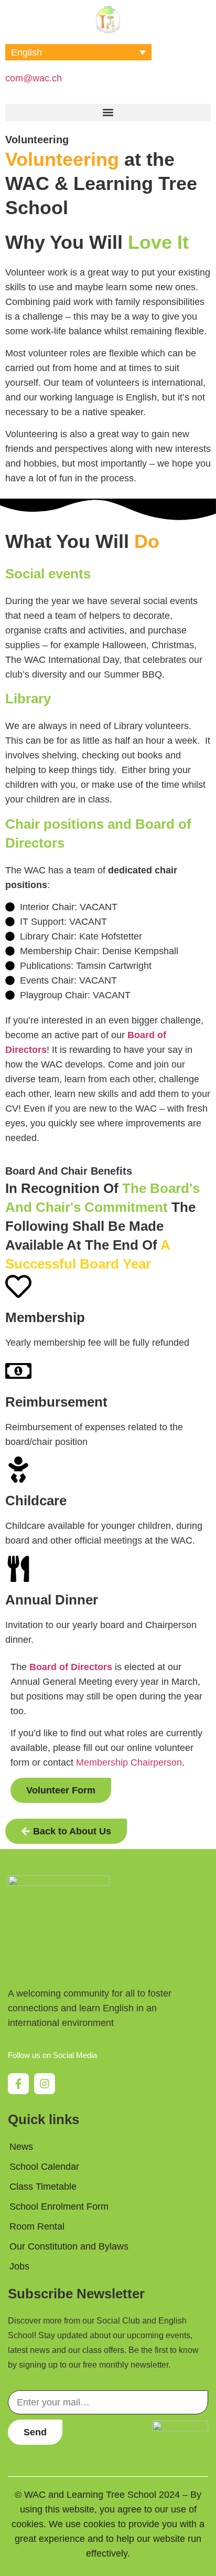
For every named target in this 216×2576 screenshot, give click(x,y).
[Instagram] (45, 2084)
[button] (108, 113)
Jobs (19, 2266)
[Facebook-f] (18, 2084)
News (21, 2147)
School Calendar (44, 2167)
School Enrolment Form (59, 2207)
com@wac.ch (34, 78)
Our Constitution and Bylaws (69, 2246)
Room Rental (37, 2226)
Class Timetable (43, 2187)
